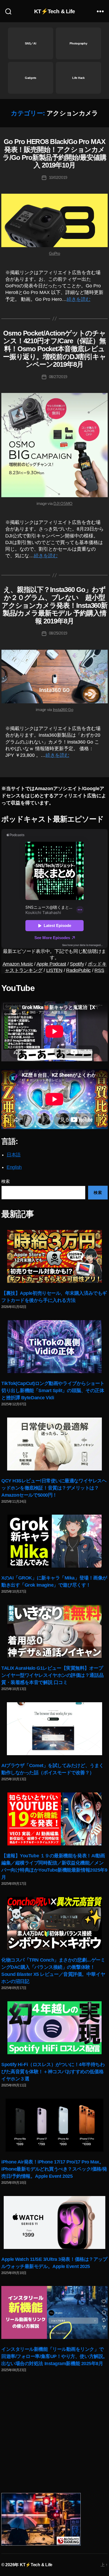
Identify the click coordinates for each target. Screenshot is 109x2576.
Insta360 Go (63, 710)
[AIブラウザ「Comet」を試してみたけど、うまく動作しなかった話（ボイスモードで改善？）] (54, 1729)
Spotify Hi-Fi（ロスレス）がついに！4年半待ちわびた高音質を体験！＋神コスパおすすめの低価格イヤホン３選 (53, 2072)
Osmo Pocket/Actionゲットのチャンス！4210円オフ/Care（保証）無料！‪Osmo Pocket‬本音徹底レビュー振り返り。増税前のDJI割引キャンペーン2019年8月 (55, 349)
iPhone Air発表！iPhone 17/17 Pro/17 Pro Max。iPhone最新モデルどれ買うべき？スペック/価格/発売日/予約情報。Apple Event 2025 (54, 2169)
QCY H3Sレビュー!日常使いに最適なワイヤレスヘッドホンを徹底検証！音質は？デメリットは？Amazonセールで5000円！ (54, 1488)
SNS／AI (30, 43)
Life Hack (78, 78)
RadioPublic (78, 970)
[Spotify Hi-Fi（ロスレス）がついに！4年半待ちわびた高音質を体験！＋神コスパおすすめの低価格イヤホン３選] (54, 2028)
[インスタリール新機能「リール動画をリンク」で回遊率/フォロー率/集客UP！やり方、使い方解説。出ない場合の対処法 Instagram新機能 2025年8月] (54, 2312)
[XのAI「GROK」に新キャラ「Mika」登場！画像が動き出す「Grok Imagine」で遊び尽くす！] (54, 1541)
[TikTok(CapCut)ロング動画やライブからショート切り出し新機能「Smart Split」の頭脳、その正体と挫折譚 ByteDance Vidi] (54, 1347)
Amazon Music (18, 964)
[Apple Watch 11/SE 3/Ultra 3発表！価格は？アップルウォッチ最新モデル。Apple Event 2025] (54, 2222)
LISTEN (54, 970)
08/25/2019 (58, 633)
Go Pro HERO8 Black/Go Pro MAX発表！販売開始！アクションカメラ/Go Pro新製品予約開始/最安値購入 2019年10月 (54, 153)
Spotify (77, 964)
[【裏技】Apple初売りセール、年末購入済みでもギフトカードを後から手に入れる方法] (54, 1256)
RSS (99, 970)
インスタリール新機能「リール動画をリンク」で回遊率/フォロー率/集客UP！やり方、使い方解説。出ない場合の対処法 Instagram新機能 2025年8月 (54, 2356)
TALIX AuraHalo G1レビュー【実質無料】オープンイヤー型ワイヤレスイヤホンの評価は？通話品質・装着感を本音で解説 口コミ (52, 1675)
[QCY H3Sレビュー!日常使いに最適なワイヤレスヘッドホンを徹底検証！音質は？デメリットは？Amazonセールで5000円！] (54, 1444)
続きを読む (79, 299)
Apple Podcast (51, 964)
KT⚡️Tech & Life (55, 11)
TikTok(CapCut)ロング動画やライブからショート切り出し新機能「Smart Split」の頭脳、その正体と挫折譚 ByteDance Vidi (53, 1391)
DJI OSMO (63, 503)
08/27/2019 (58, 377)
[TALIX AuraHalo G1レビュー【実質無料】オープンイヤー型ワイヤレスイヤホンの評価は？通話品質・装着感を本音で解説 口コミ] (54, 1631)
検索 (5, 1181)
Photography (78, 43)
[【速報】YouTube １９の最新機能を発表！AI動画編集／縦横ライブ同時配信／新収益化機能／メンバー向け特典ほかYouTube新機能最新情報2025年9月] (54, 1819)
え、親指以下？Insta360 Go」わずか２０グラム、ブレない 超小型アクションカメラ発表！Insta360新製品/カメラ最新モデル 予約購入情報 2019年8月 (54, 605)
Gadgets (31, 78)
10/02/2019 (58, 177)
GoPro (54, 253)
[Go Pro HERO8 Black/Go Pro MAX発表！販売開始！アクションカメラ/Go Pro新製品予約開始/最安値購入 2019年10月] (54, 220)
